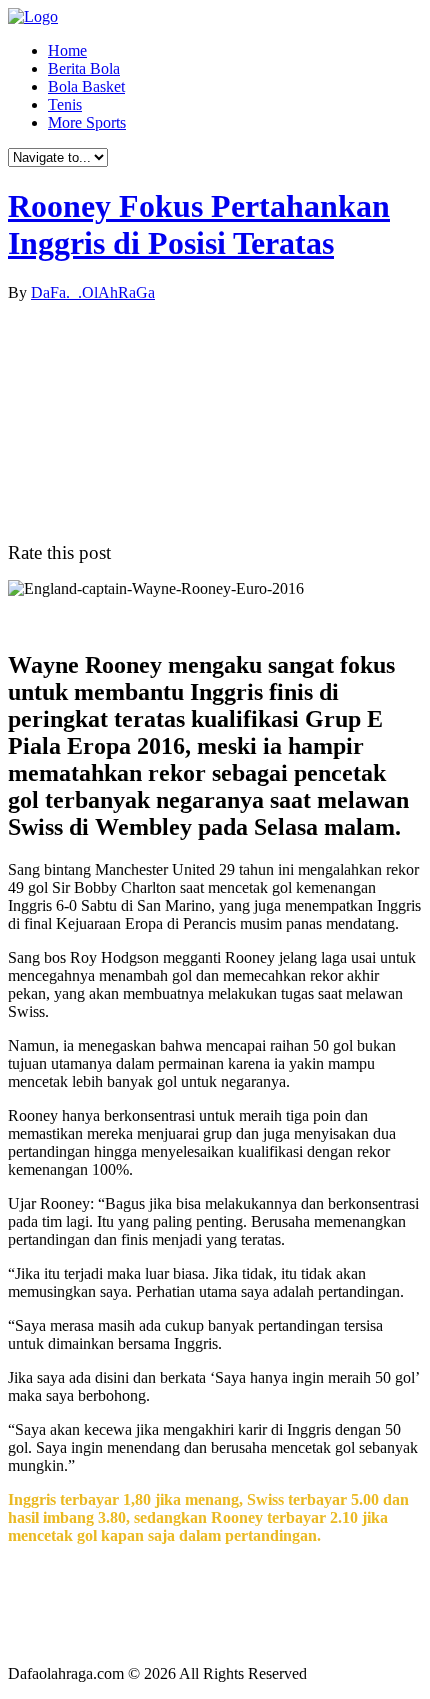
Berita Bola (84, 68)
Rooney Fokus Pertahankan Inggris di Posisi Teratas (199, 224)
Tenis (65, 104)
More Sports (87, 122)
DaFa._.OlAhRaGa (93, 292)
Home (67, 50)
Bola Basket (86, 86)
